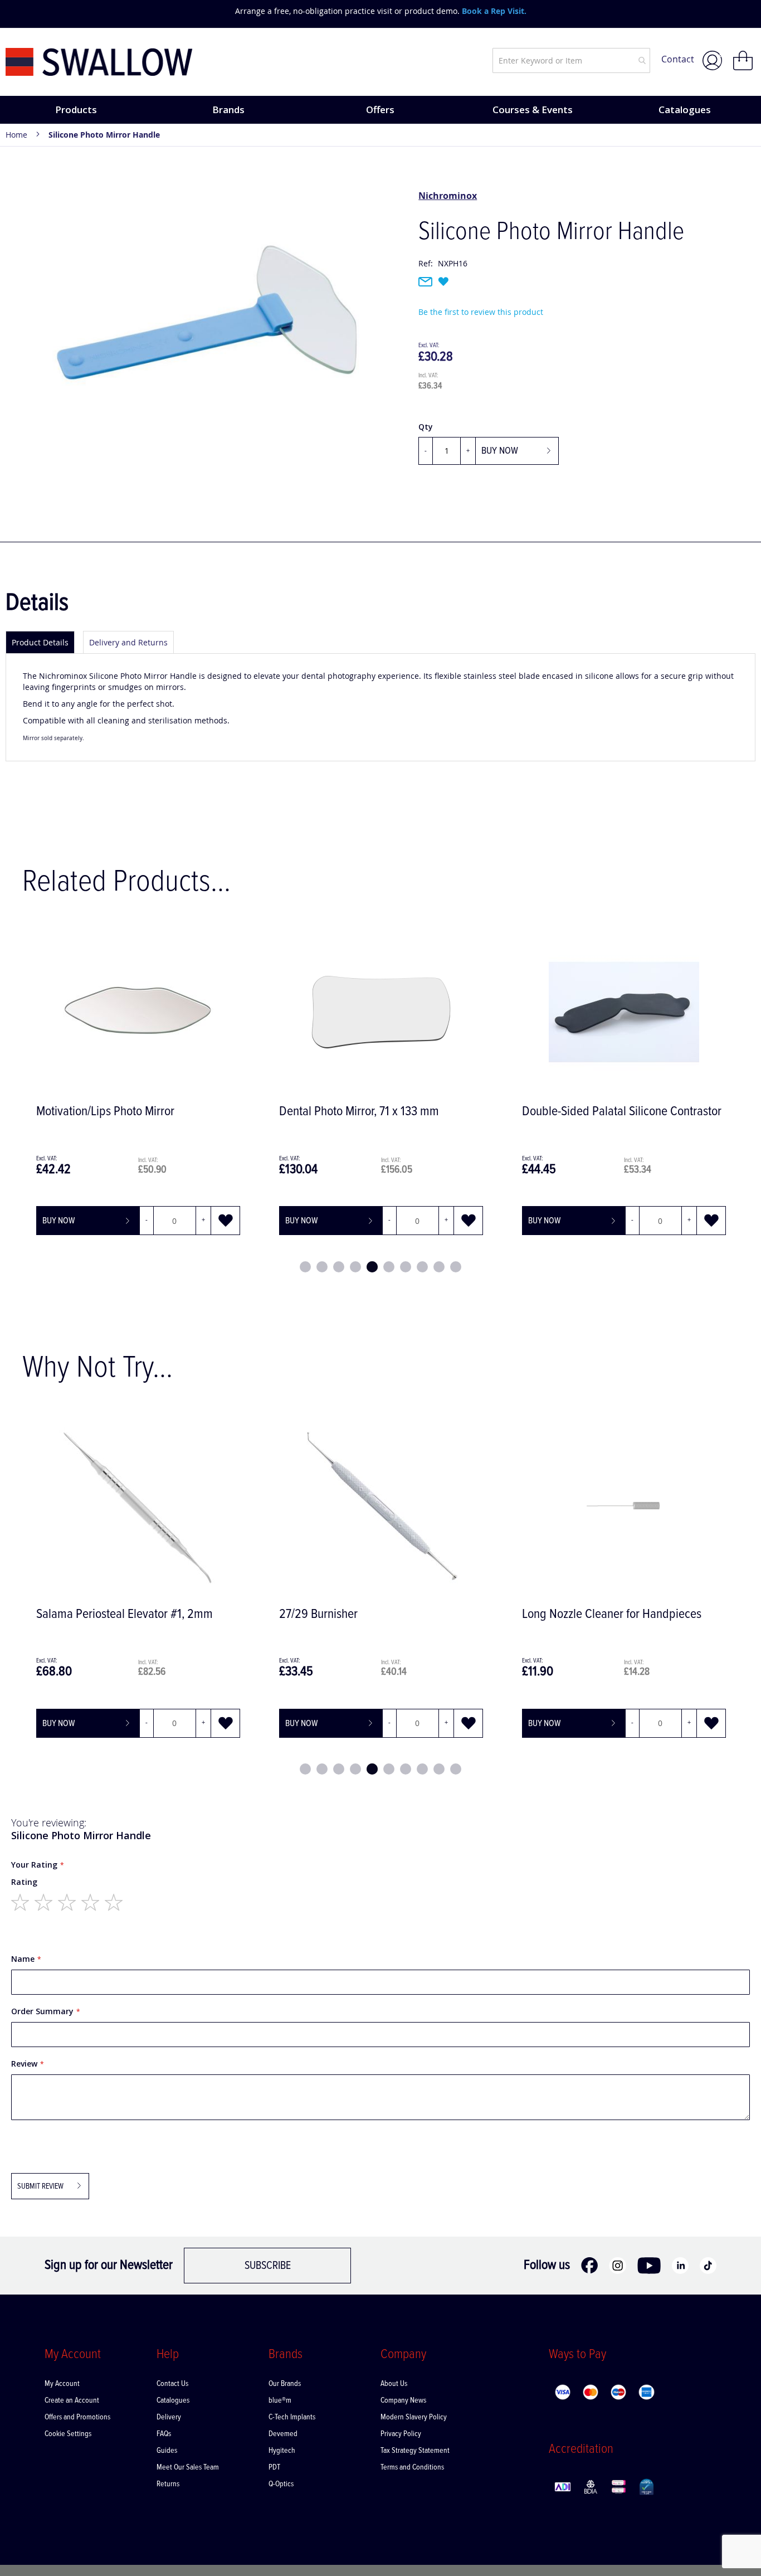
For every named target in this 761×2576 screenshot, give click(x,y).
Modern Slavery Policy (414, 2417)
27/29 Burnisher (165, 1614)
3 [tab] (339, 1267)
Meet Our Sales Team (188, 2467)
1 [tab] (305, 1267)
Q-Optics (281, 2484)
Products (76, 110)
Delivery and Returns (128, 642)
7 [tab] (406, 1267)
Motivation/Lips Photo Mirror (105, 1112)
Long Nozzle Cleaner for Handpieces (458, 1614)
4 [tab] (355, 1267)
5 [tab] (372, 1267)
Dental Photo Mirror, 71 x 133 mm (359, 1112)
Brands (228, 110)
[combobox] (571, 60)
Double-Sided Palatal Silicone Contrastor (622, 1112)
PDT (275, 2467)
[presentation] (17, 11)
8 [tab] (422, 1267)
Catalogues (685, 110)
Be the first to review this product (481, 312)
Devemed (283, 2434)
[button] (226, 1221)
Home (16, 135)
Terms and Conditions (412, 2467)
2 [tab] (322, 1267)
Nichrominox (448, 196)
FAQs (164, 2434)
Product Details (40, 642)
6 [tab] (389, 1267)
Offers (380, 110)
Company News (403, 2400)
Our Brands (285, 2384)
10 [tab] (456, 1267)
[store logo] (99, 62)
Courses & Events (533, 110)
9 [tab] (439, 1267)
